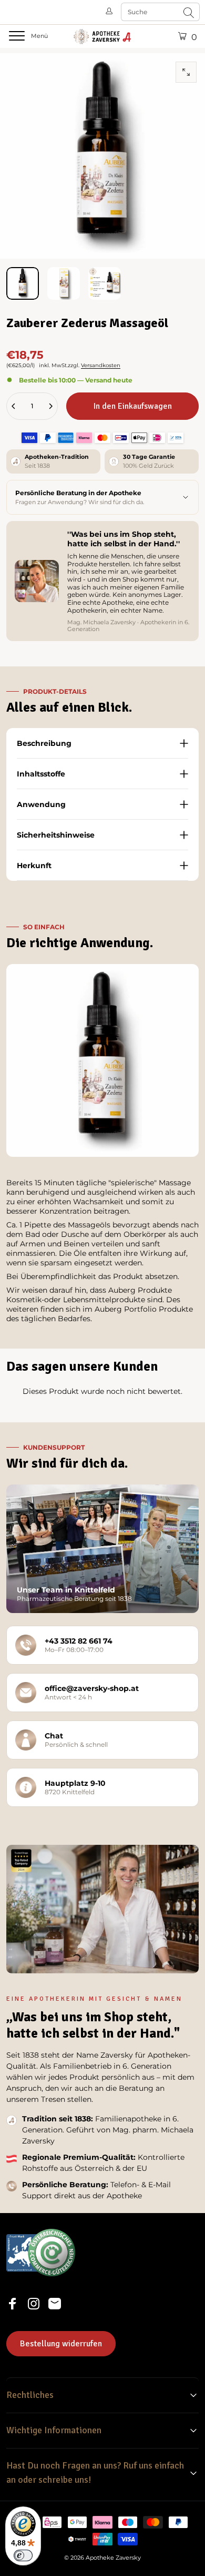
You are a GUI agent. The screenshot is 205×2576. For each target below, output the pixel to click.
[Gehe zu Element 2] (64, 283)
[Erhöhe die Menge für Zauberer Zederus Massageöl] (50, 406)
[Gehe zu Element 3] (105, 283)
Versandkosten (101, 365)
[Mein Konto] (110, 12)
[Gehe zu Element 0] (23, 283)
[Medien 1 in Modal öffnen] (186, 72)
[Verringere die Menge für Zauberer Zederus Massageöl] (14, 406)
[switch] (23, 2555)
